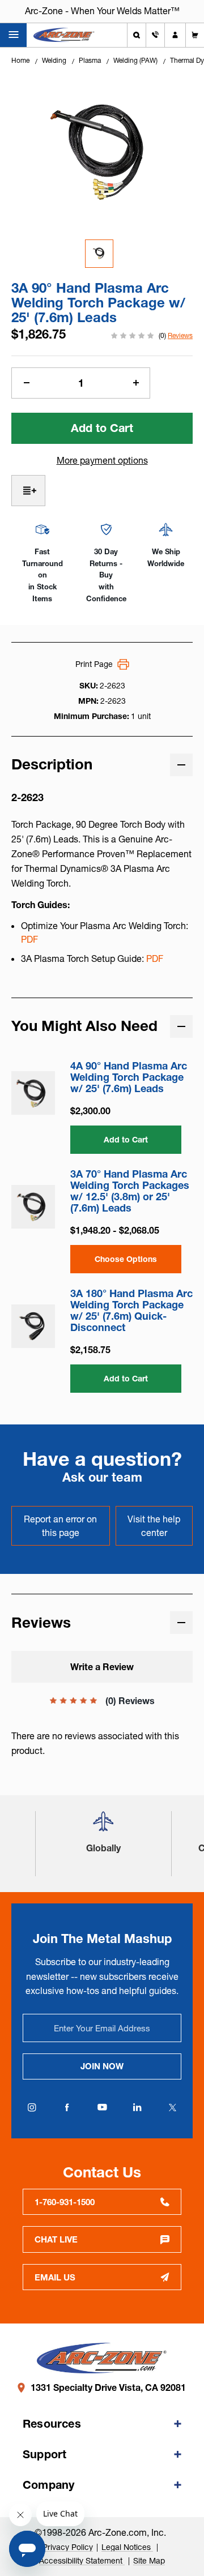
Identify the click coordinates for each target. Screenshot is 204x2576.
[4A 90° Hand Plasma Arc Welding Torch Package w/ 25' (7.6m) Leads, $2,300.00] (33, 1093)
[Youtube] (102, 2107)
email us (55, 2277)
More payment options (102, 460)
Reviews (180, 335)
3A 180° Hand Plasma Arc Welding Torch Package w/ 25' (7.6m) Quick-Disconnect (131, 1311)
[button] (103, 1826)
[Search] (137, 35)
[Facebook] (67, 2107)
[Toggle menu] (13, 35)
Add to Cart (126, 1140)
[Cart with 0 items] (195, 35)
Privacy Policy (68, 2547)
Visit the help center (154, 1526)
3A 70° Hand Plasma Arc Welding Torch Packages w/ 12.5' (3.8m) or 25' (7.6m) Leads (130, 1191)
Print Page (94, 664)
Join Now (102, 2066)
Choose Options (126, 1259)
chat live (56, 2239)
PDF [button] (29, 939)
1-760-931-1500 (65, 2202)
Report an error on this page (60, 1526)
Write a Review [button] (102, 1667)
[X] (172, 2107)
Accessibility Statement (82, 2561)
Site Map (149, 2561)
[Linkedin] (137, 2107)
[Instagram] (32, 2107)
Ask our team (102, 1477)
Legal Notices (127, 2547)
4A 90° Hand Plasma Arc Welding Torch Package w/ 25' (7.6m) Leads (129, 1077)
